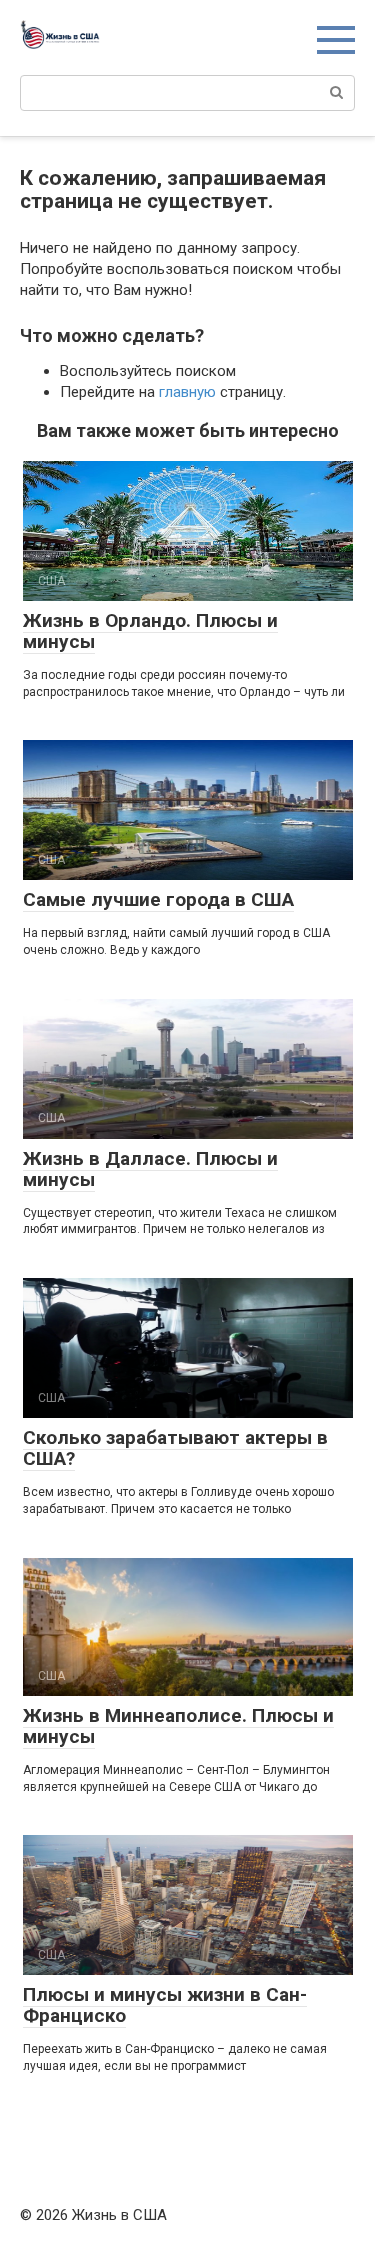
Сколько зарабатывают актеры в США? (175, 1448)
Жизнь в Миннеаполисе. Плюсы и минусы (178, 1726)
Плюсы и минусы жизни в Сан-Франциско (165, 2005)
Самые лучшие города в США (158, 899)
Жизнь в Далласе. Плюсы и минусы (150, 1169)
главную (187, 392)
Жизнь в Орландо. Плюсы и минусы (150, 631)
